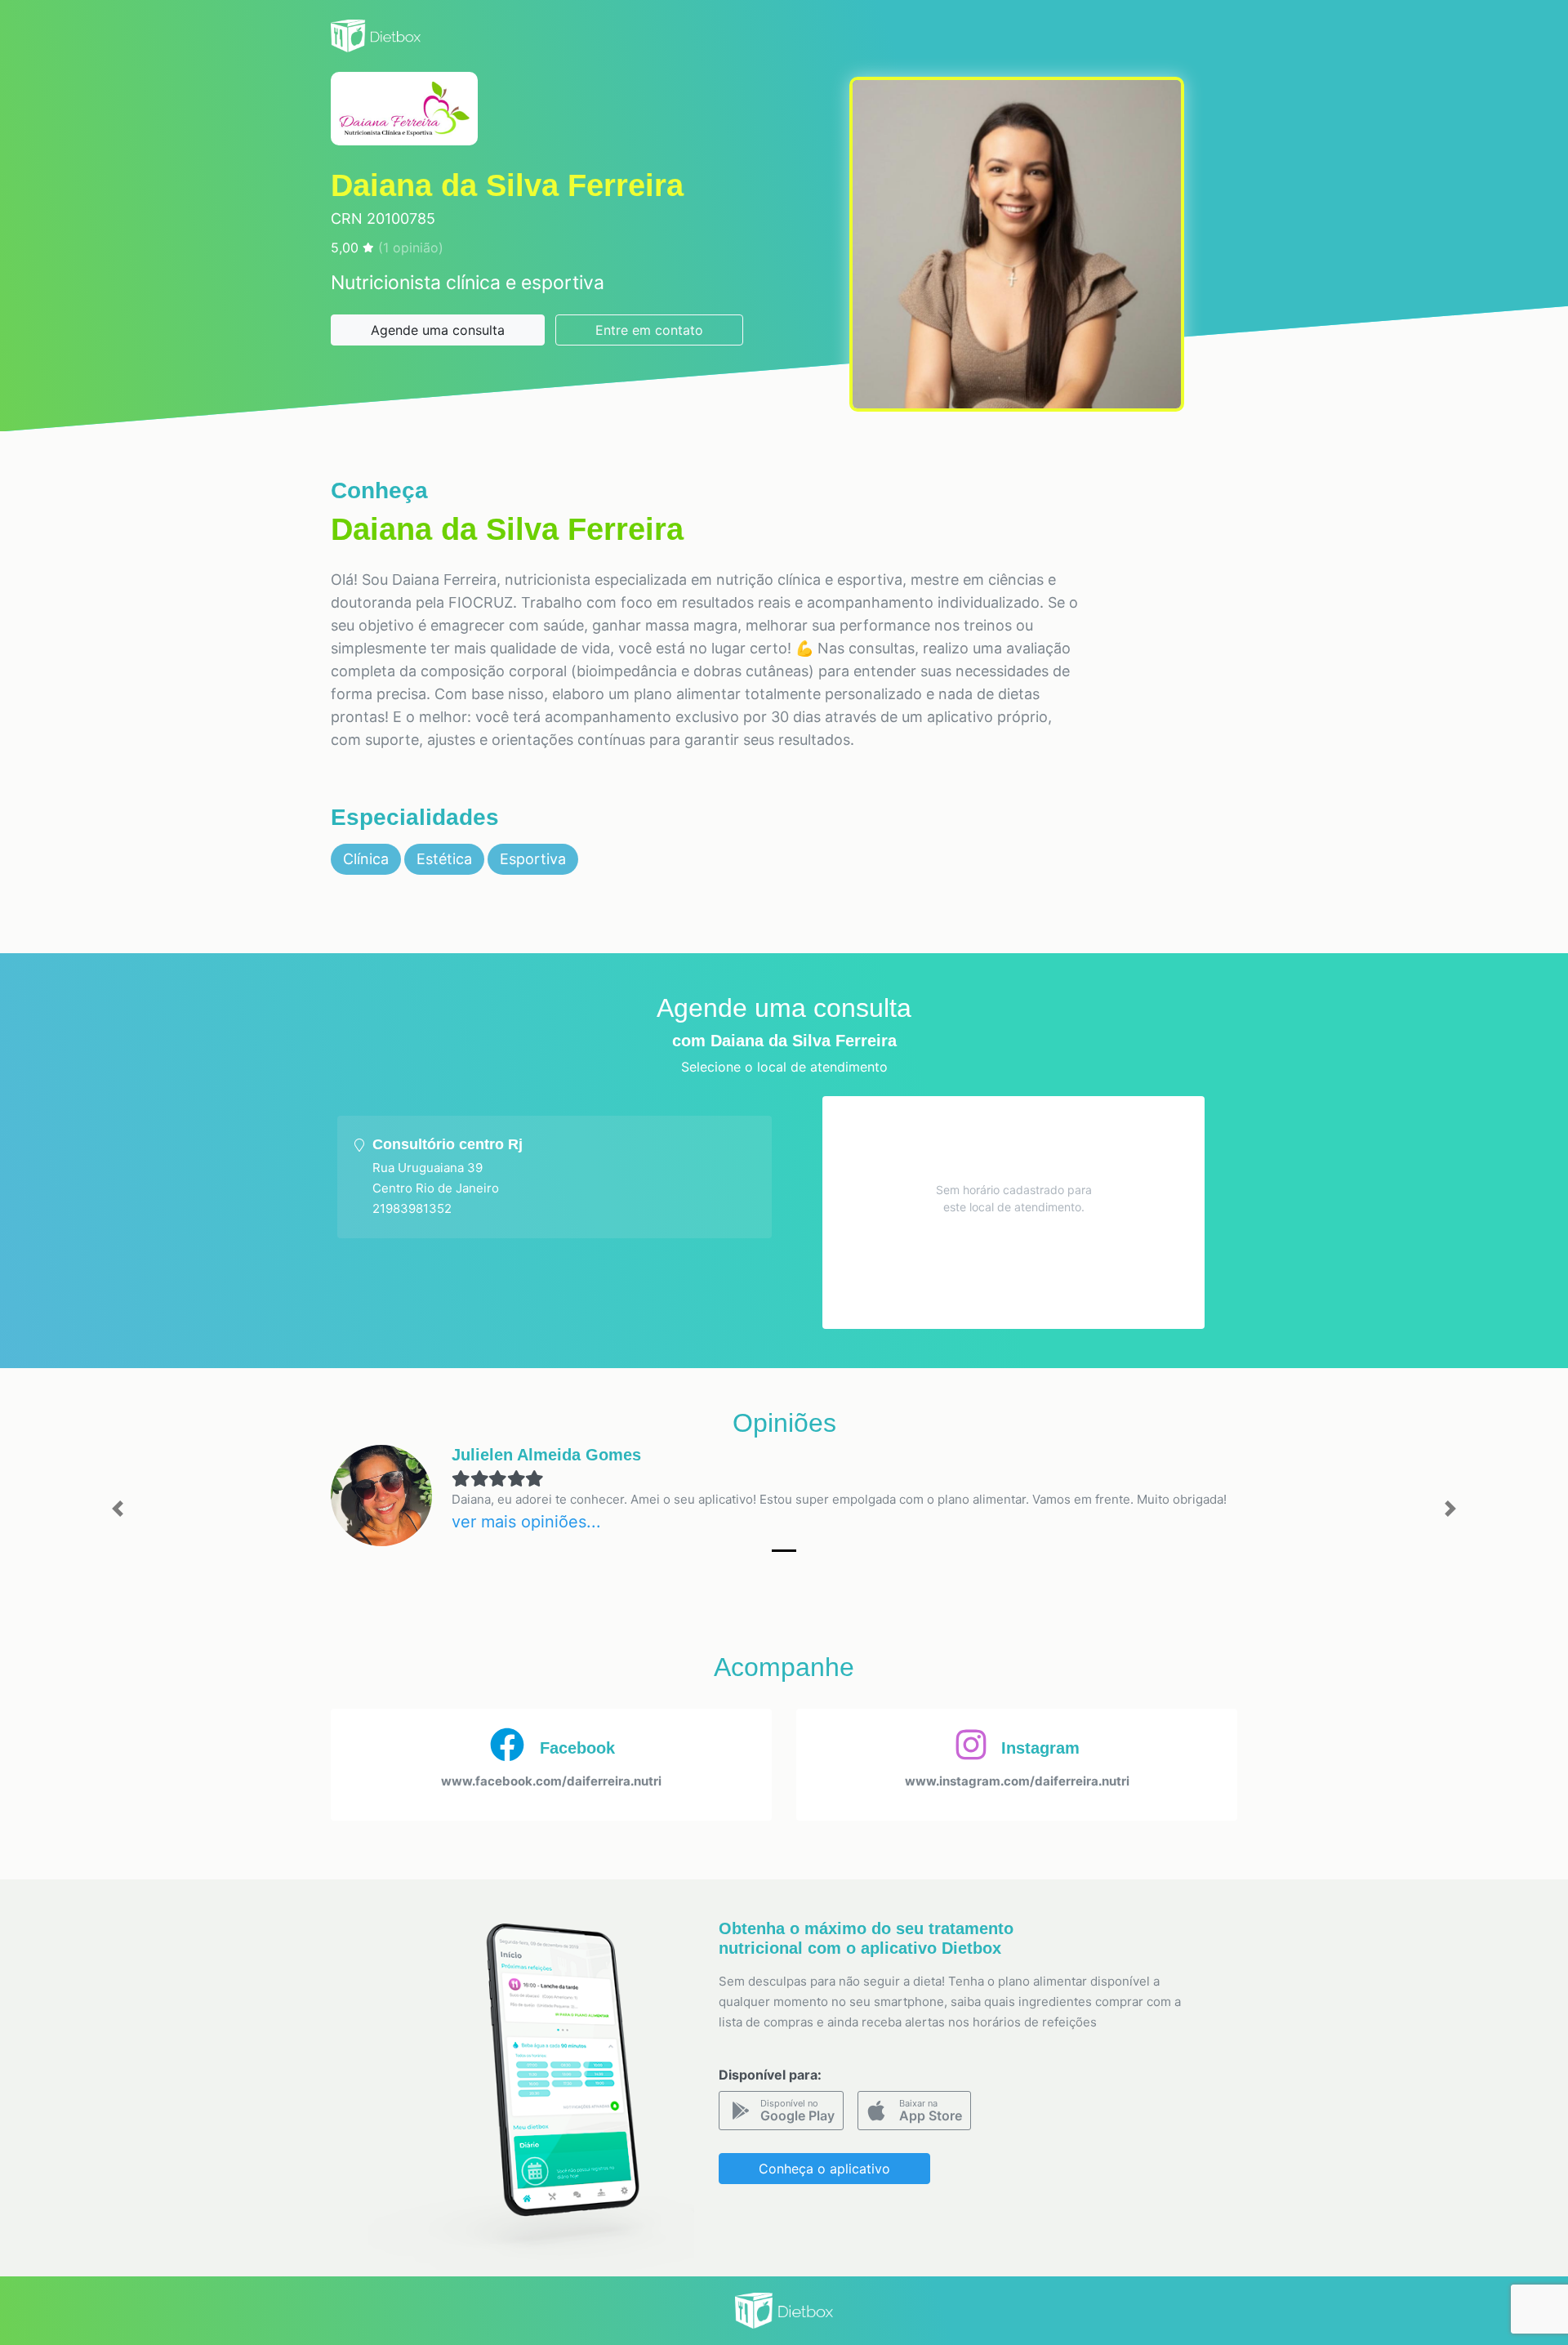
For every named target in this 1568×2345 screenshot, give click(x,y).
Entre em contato (649, 330)
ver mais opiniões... (526, 1522)
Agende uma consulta (438, 330)
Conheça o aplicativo (824, 2169)
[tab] (555, 1177)
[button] (118, 1509)
